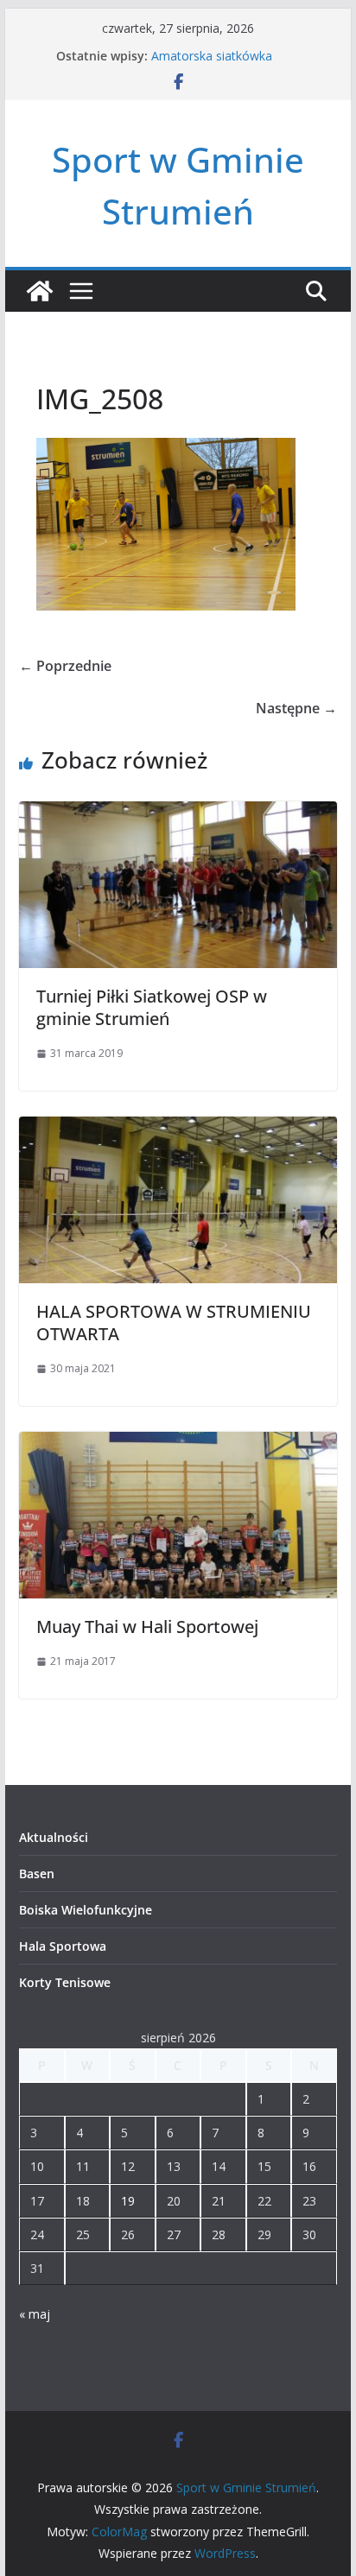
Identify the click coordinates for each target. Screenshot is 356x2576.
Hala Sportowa (63, 1946)
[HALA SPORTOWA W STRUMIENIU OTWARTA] (178, 1129)
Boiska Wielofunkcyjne (86, 1910)
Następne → (296, 708)
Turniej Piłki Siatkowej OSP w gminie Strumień (152, 1007)
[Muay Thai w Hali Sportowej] (178, 1444)
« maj (35, 2314)
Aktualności (54, 1837)
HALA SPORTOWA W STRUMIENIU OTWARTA (174, 1323)
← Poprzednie (65, 666)
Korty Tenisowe (65, 1982)
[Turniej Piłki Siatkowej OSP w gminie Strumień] (178, 813)
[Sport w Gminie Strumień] (40, 291)
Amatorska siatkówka (212, 56)
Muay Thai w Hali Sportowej (147, 1627)
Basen (37, 1873)
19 (128, 2201)
